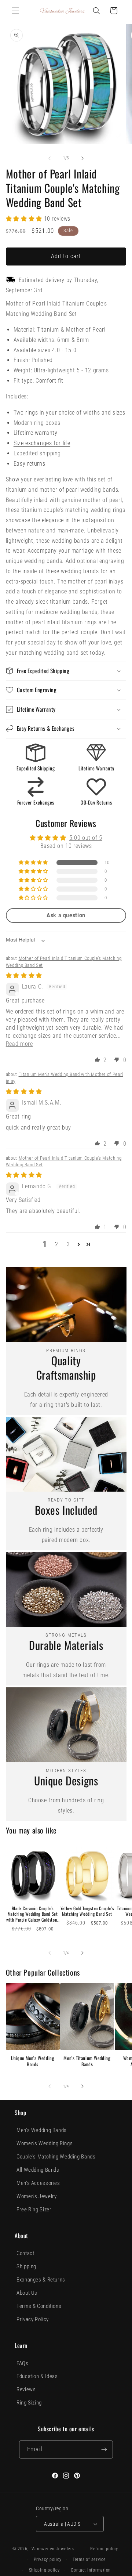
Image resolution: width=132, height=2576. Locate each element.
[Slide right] (82, 158)
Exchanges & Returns (41, 2280)
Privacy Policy (33, 2319)
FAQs (23, 2363)
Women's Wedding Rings (45, 2143)
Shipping (26, 2266)
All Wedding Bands (38, 2170)
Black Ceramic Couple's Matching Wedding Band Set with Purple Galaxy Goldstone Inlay (33, 1914)
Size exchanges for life (42, 443)
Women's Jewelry (36, 2196)
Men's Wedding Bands (42, 2130)
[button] (15, 11)
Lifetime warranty (36, 433)
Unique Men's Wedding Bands (33, 2061)
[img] (24, 976)
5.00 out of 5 (86, 838)
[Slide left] (49, 158)
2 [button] (57, 1244)
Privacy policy (47, 2559)
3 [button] (68, 1244)
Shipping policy (44, 2570)
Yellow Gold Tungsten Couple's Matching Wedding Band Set (87, 1911)
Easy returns (30, 464)
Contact (25, 2253)
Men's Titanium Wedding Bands (87, 2061)
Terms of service (89, 2559)
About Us (27, 2293)
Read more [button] (19, 1044)
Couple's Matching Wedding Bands (56, 2157)
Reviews (26, 2389)
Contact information (91, 2570)
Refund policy (104, 2549)
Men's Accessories (38, 2183)
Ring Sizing (29, 2403)
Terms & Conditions (39, 2306)
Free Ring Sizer (34, 2210)
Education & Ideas (37, 2376)
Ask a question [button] (66, 915)
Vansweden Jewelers (53, 2549)
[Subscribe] (104, 2449)
